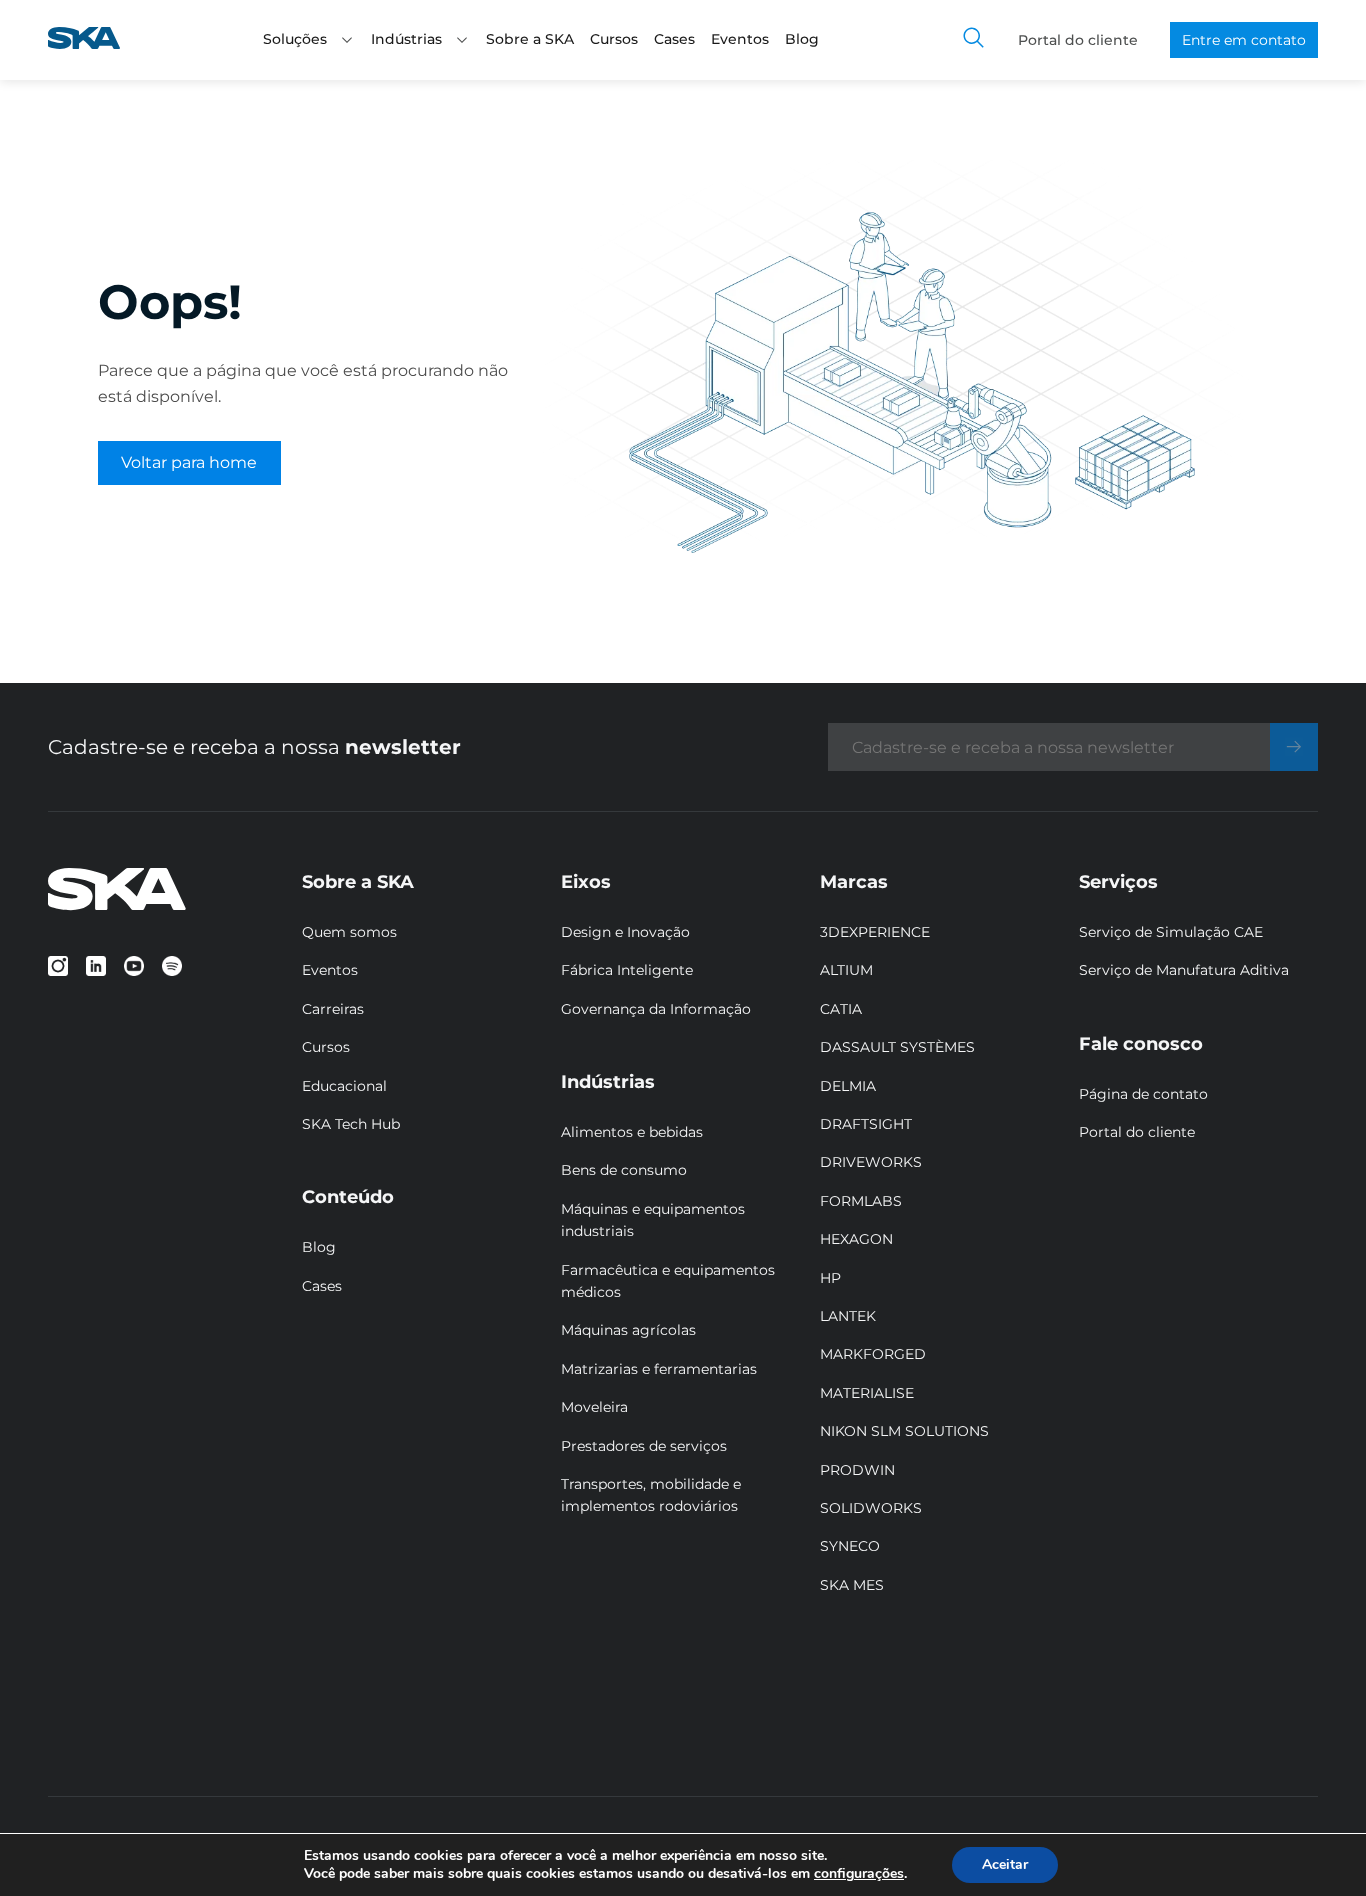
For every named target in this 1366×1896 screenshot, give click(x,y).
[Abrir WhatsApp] (1316, 1845)
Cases (674, 39)
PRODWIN (857, 1470)
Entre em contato (1244, 40)
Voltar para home (189, 462)
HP (830, 1278)
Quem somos (349, 932)
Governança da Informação (656, 1009)
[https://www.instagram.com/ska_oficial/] (58, 966)
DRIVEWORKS (871, 1162)
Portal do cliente (1078, 40)
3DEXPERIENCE (875, 932)
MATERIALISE (867, 1393)
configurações (859, 1874)
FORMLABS (861, 1201)
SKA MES (852, 1585)
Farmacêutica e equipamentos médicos (668, 1281)
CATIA (841, 1009)
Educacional (344, 1086)
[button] (347, 40)
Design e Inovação (625, 932)
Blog (802, 39)
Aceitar (1005, 1864)
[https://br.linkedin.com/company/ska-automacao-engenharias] (96, 966)
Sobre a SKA (530, 39)
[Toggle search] (974, 40)
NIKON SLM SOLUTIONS (904, 1431)
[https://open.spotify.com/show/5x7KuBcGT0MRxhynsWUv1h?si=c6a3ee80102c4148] (172, 966)
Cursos (614, 39)
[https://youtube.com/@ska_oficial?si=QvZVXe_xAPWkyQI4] (134, 966)
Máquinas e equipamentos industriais (653, 1220)
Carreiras (333, 1009)
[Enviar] (1294, 747)
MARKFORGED (873, 1354)
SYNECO (850, 1546)
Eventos (740, 39)
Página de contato (1143, 1094)
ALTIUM (846, 970)
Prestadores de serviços (644, 1446)
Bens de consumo (624, 1170)
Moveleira (594, 1407)
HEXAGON (856, 1239)
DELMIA (848, 1086)
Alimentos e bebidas (632, 1132)
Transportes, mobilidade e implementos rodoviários (651, 1495)
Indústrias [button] (406, 39)
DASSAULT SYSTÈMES (897, 1047)
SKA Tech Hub (351, 1124)
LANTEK (848, 1316)
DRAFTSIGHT (866, 1124)
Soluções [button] (295, 39)
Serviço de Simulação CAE (1171, 932)
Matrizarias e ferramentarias (659, 1369)
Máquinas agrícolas (628, 1330)
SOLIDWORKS (871, 1508)
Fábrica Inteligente (627, 970)
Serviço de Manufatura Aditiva (1184, 970)
